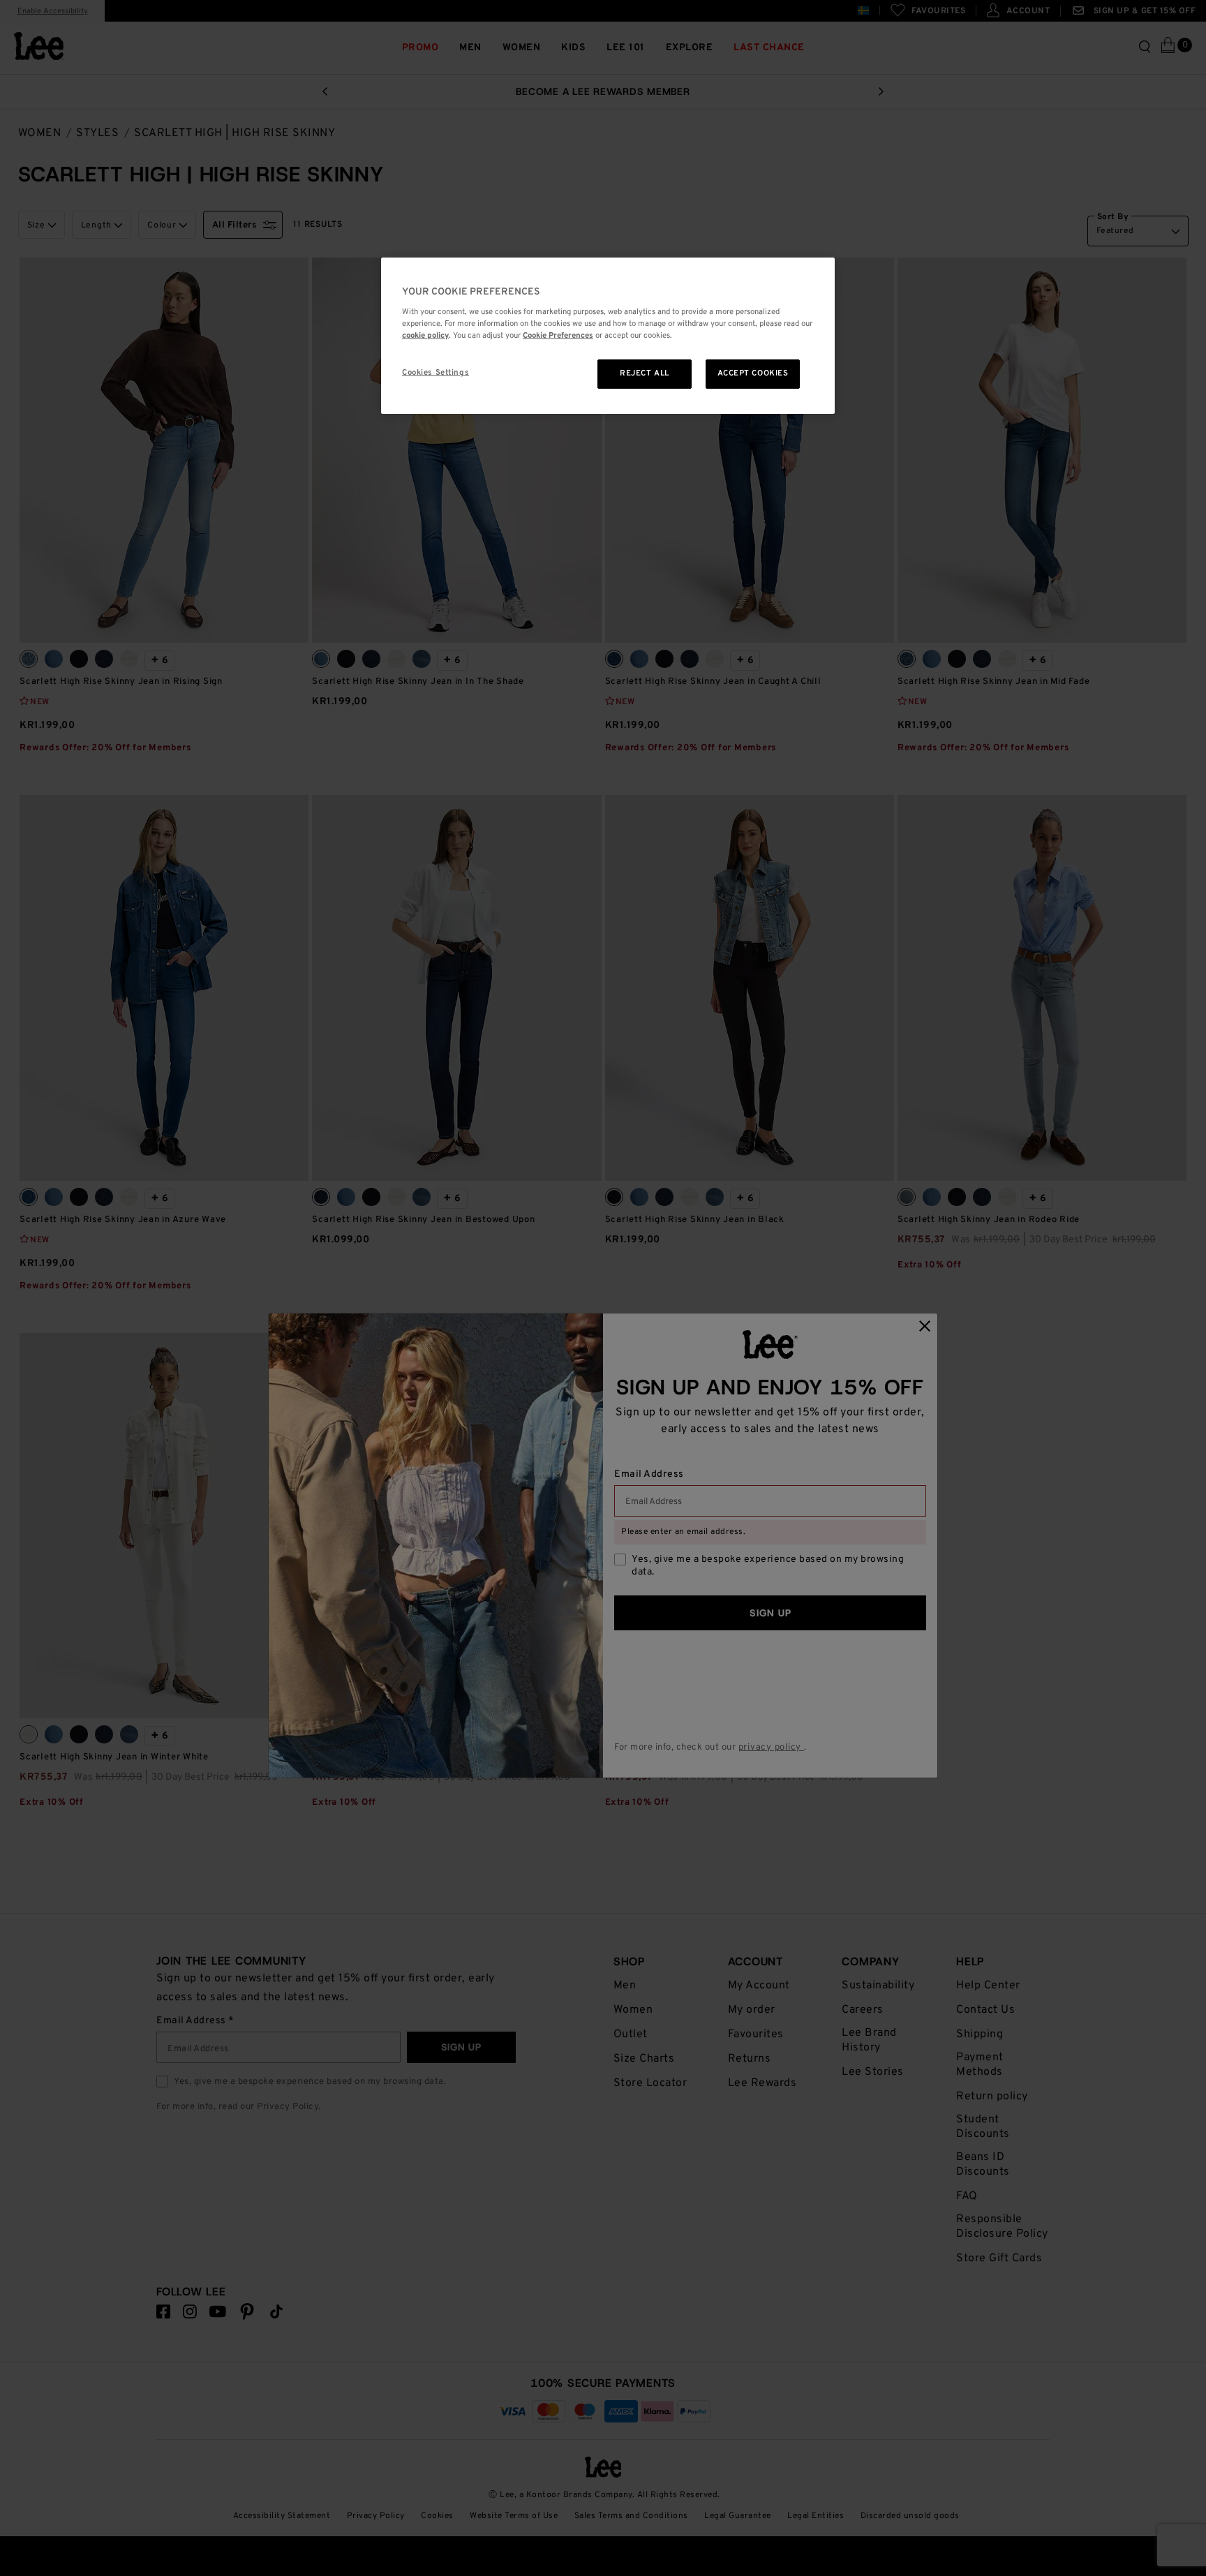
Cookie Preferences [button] (558, 336)
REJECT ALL (645, 373)
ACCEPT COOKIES (753, 373)
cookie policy (425, 336)
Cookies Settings (435, 373)
